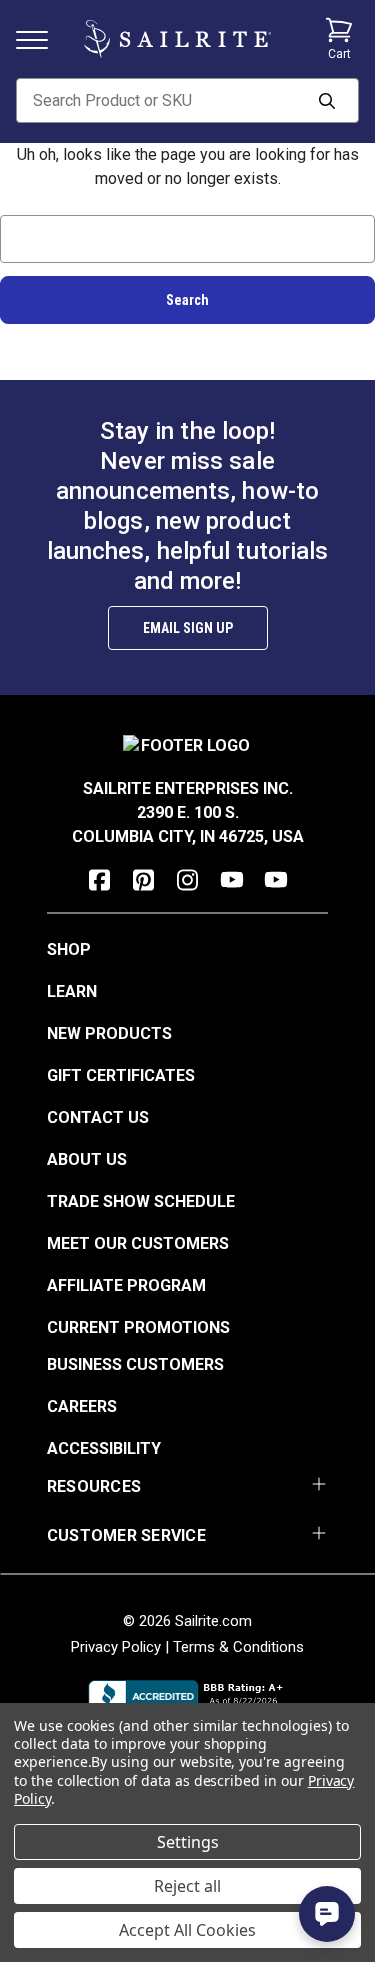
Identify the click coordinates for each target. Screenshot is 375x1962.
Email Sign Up (188, 628)
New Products (109, 1033)
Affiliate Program (126, 1285)
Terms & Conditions (238, 1647)
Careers (82, 1406)
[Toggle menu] (40, 38)
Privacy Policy (116, 1647)
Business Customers (135, 1364)
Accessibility (104, 1448)
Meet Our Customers (138, 1243)
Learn (72, 991)
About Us (87, 1159)
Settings (188, 1842)
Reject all (187, 1886)
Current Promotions (138, 1327)
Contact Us (98, 1117)
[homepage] (177, 39)
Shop (69, 949)
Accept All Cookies (187, 1930)
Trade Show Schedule (141, 1201)
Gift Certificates (121, 1075)
